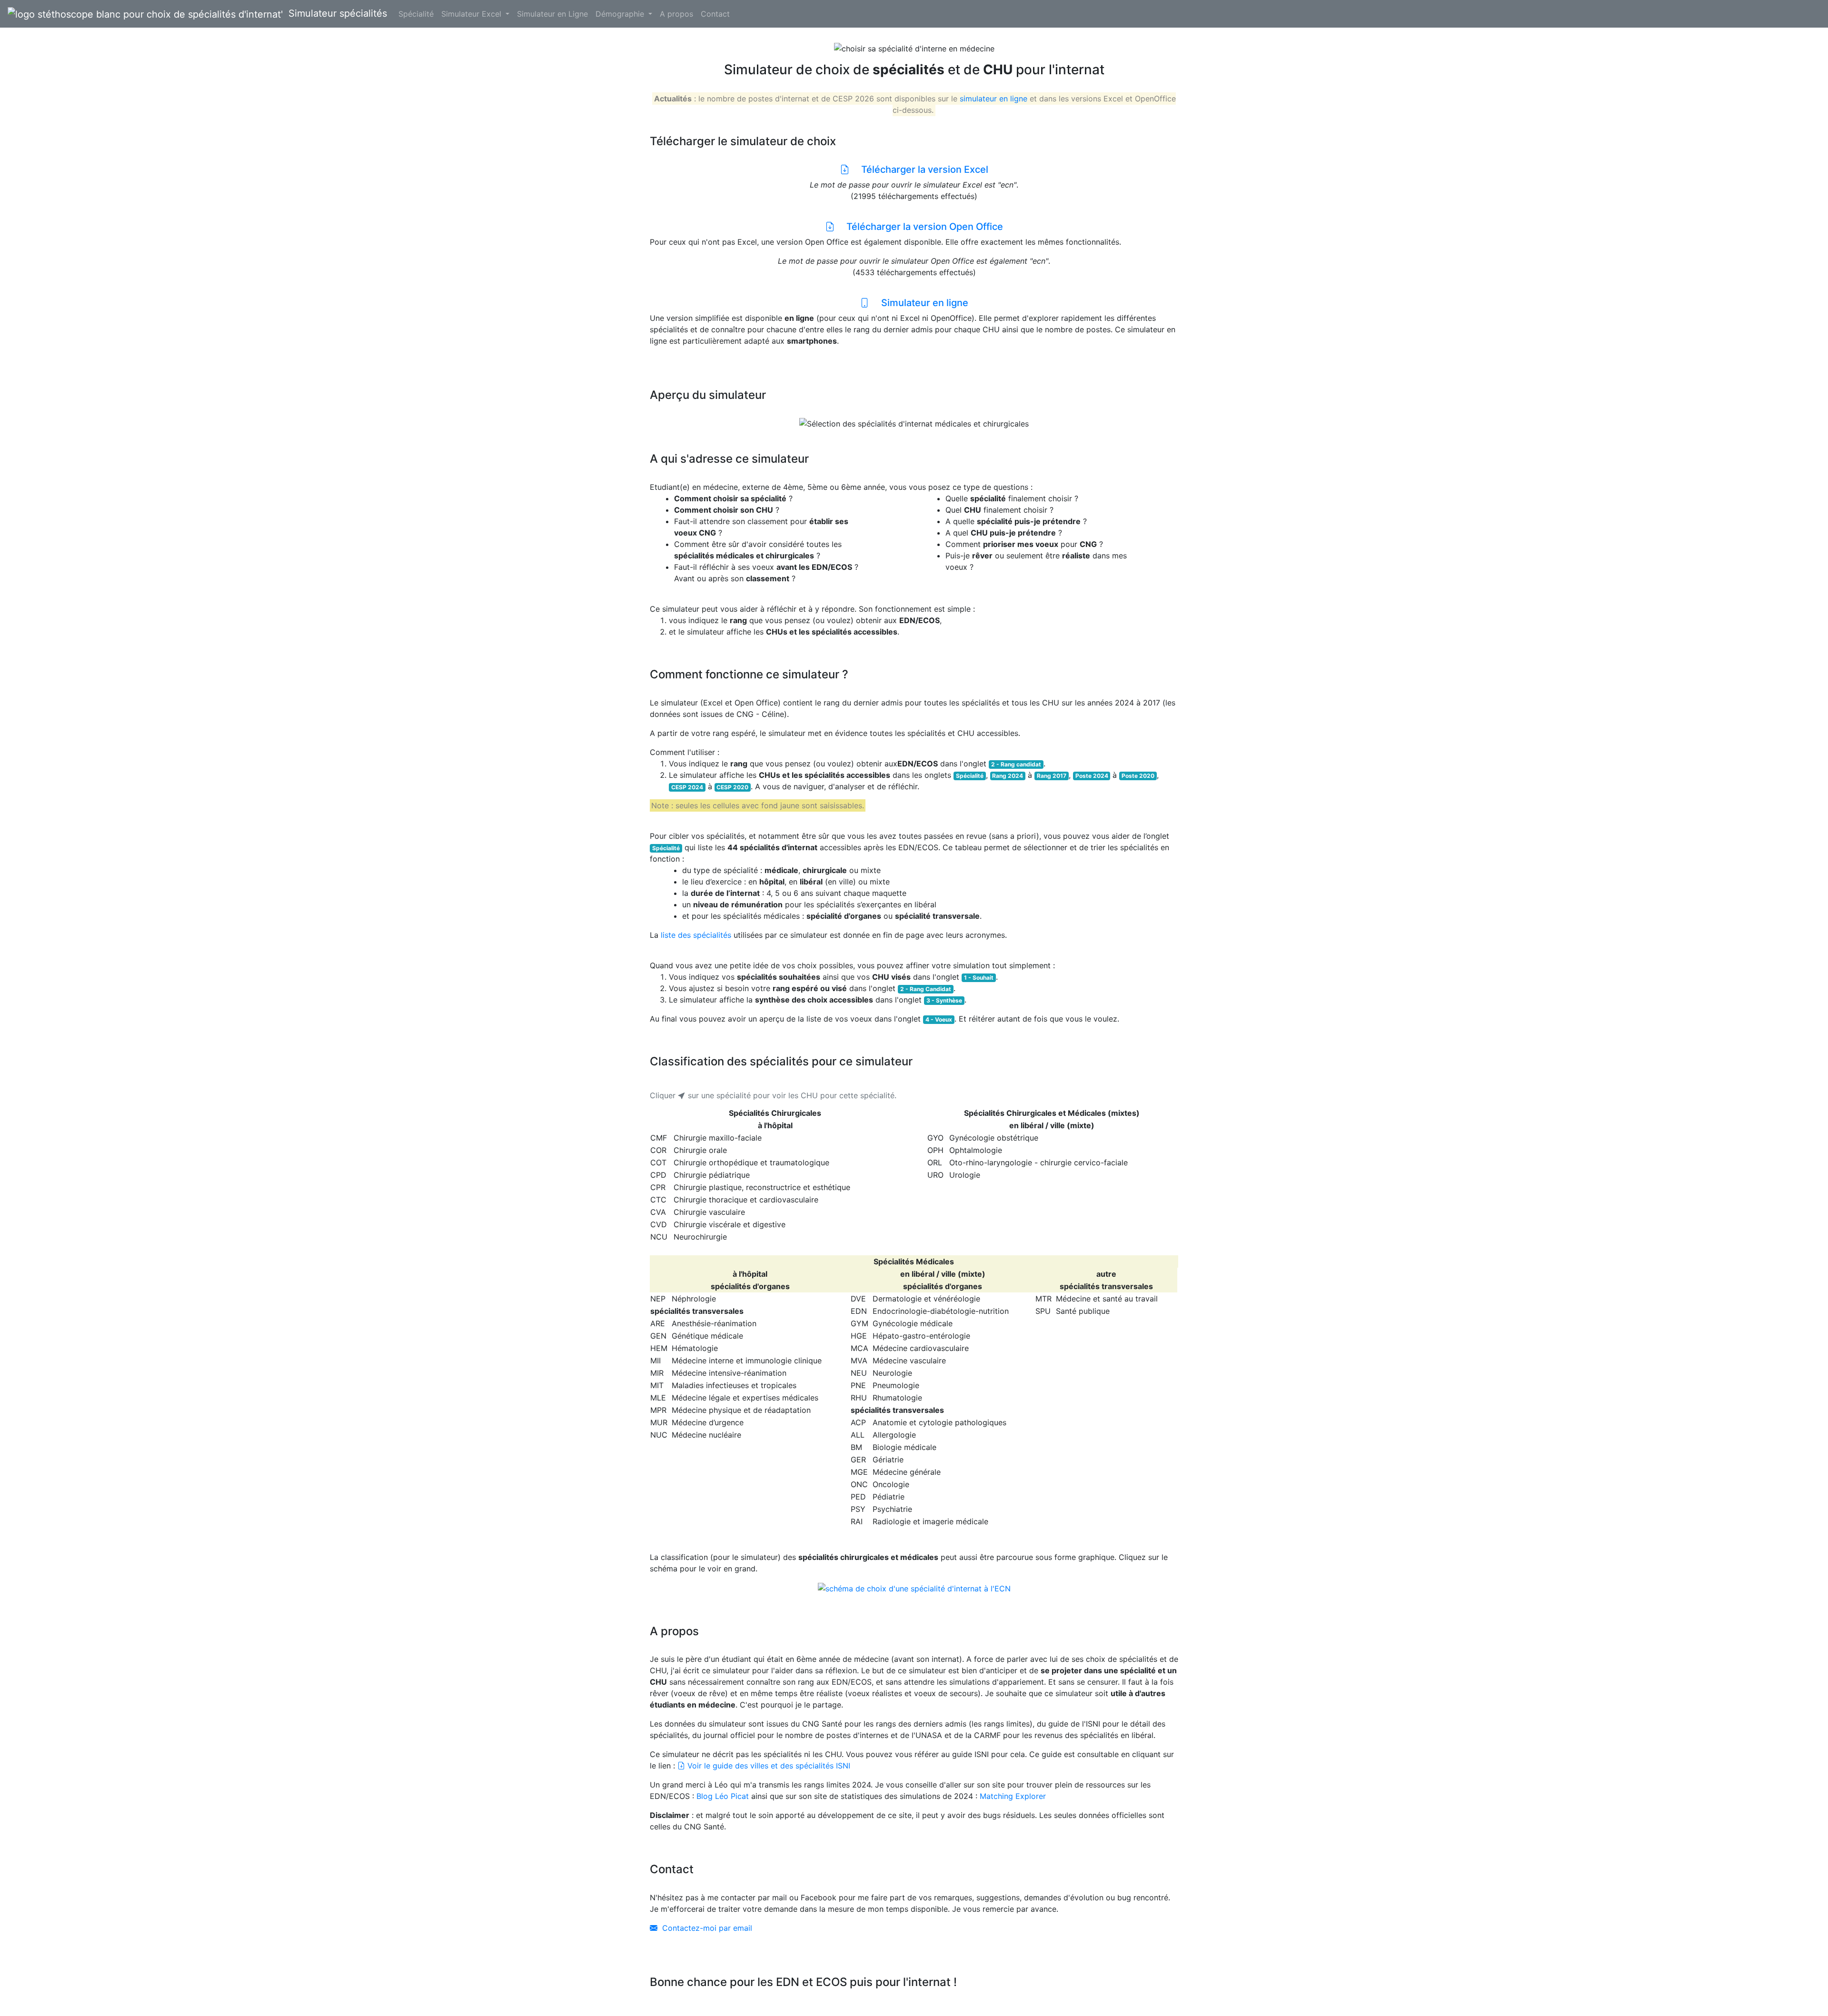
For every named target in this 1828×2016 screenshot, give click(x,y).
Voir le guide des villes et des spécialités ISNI (768, 1766)
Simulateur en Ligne (552, 14)
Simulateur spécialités (335, 13)
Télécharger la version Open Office (919, 227)
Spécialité (416, 14)
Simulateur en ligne (919, 303)
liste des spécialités (696, 935)
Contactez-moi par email (707, 1928)
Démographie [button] (621, 14)
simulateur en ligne (993, 99)
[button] (764, 424)
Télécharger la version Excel (919, 169)
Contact (715, 14)
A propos (676, 14)
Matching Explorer (1013, 1796)
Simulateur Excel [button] (472, 14)
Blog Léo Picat (723, 1796)
